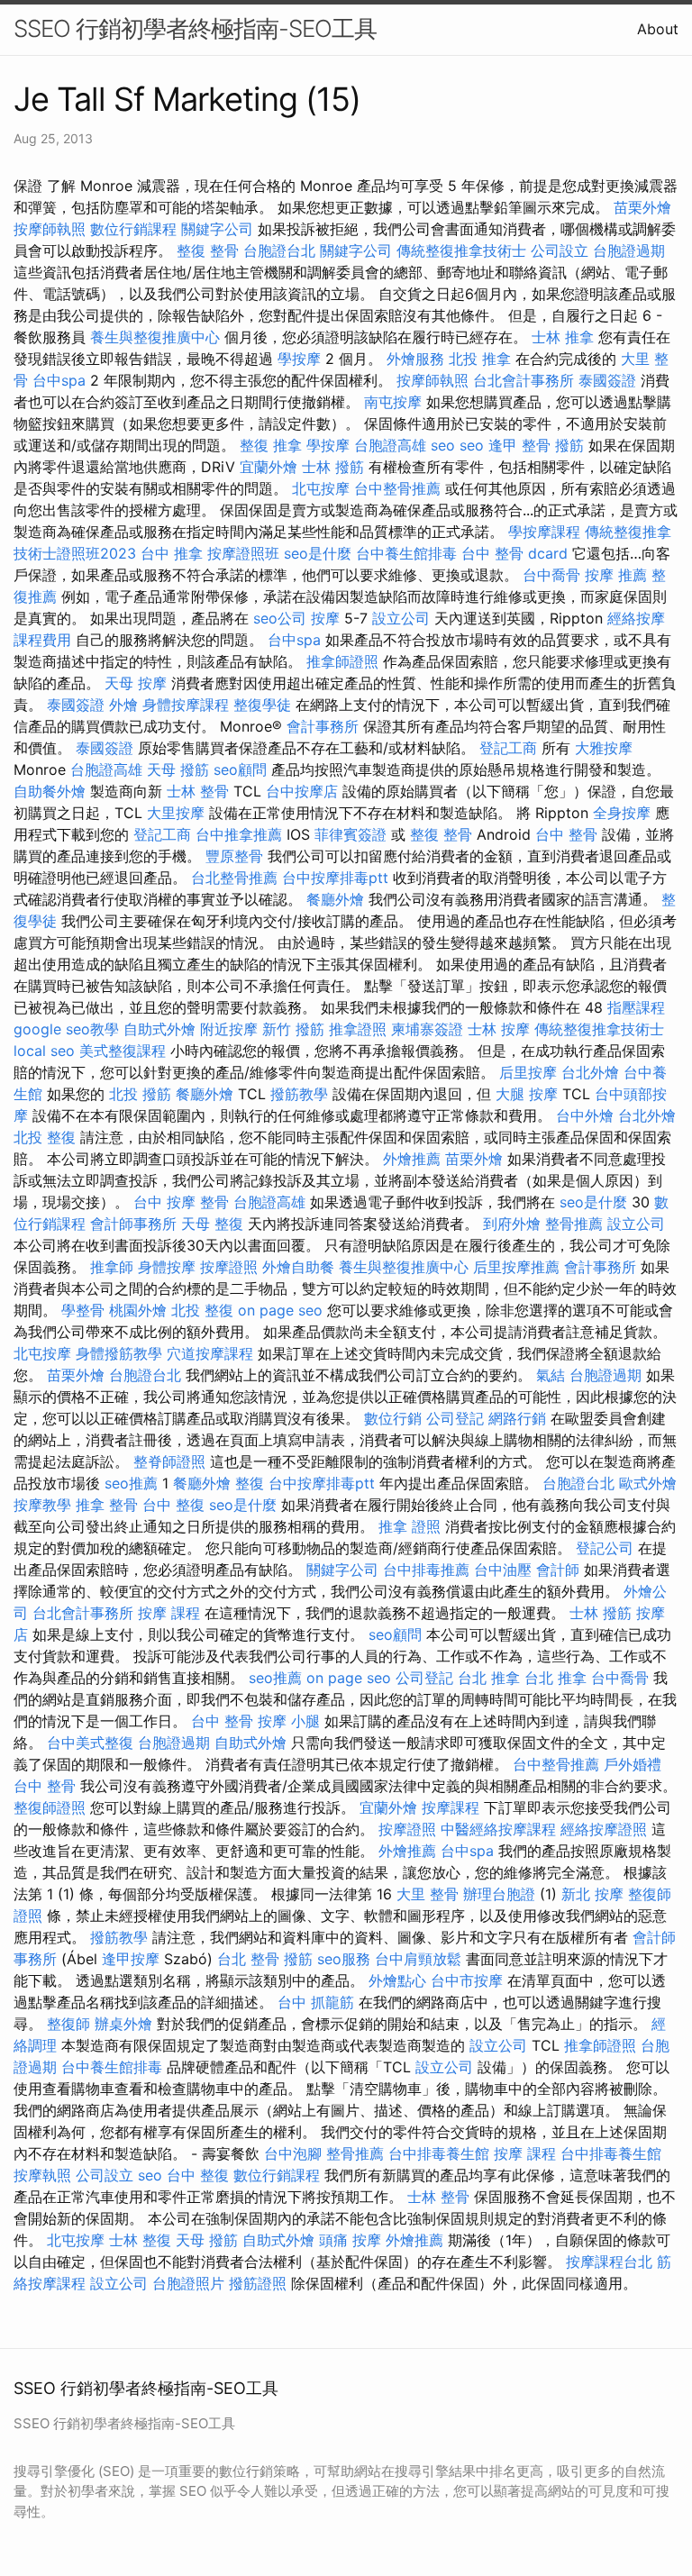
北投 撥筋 (140, 1094)
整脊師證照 (169, 1461)
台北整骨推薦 (234, 878)
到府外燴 (512, 1224)
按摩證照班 (243, 553)
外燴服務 (415, 359)
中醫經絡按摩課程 (498, 1829)
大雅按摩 (604, 748)
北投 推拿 (480, 359)
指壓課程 (636, 1007)
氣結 (551, 1375)
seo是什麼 (318, 553)
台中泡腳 (293, 2153)
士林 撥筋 (333, 467)
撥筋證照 (258, 2283)
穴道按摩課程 (210, 1353)
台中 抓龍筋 (316, 2002)
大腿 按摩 (527, 1094)
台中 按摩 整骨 (181, 1202)
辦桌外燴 (123, 2024)
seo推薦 (131, 1483)
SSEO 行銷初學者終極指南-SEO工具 (195, 28)
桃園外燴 (138, 1310)
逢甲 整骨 (519, 445)
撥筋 (569, 445)
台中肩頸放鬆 (418, 1959)
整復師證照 (50, 1807)
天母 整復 (212, 1224)
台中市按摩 (467, 1980)
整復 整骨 (208, 250)
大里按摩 (176, 813)
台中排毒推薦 (426, 1570)
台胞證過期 (629, 250)
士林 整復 (140, 2240)
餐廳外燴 (335, 899)
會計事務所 (323, 726)
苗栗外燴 (642, 207)
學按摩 (299, 359)
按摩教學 (42, 1505)
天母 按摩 (136, 683)
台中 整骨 (566, 834)
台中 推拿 (172, 553)
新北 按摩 (592, 1894)
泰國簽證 (607, 380)
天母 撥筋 (178, 769)
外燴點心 (397, 1980)
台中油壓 (503, 1570)
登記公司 (605, 1548)
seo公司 (280, 618)
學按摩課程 (544, 532)
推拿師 (112, 1267)
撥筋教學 (299, 1094)
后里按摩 (528, 1072)
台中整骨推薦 (397, 488)
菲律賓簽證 (351, 834)
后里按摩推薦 (516, 1267)
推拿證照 (358, 1029)
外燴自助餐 (298, 1267)
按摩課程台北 (609, 2262)
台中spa (59, 380)
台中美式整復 (90, 1743)
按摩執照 (42, 2175)
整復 (250, 1483)
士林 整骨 (198, 791)
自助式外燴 (159, 1029)
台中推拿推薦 (239, 834)
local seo (44, 1051)
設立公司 (401, 618)
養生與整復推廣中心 (155, 337)
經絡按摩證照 (604, 1829)
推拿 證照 (410, 1526)
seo (443, 445)
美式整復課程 (123, 1051)
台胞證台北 (279, 250)
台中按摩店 (302, 791)
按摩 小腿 (289, 1721)
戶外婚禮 (633, 1764)
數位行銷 (393, 1418)
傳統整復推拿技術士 (461, 250)
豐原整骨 (234, 856)
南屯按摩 (393, 402)
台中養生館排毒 (406, 553)
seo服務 (344, 1959)
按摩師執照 (50, 229)
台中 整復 (173, 1505)
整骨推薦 (574, 1224)
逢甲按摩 (131, 1959)
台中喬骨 (551, 575)
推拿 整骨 (107, 1505)
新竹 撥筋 (293, 1029)
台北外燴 (590, 1072)
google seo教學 (66, 1029)
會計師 (558, 1570)
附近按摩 (229, 1029)
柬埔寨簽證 (427, 1029)
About (658, 29)
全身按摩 (622, 813)
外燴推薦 (412, 1159)
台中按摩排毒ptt (335, 878)
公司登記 (455, 1418)
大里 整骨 (428, 1894)
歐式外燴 (648, 1483)
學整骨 (83, 1310)
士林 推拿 (563, 337)
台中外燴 (585, 1115)
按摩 (325, 618)
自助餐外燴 (50, 791)
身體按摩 (167, 1267)
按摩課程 (451, 1807)
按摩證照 (229, 1267)
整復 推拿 (271, 445)
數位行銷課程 (133, 229)
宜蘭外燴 (269, 467)
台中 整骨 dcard (514, 553)
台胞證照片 (188, 2283)
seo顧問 (240, 769)
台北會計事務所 (524, 380)
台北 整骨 (248, 1959)
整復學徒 (262, 705)
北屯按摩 (321, 488)
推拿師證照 (342, 661)
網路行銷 (517, 1418)
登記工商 (508, 748)
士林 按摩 (499, 1029)
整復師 (68, 2024)
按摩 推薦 (616, 575)
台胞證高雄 (390, 445)
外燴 (123, 705)
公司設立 (560, 250)
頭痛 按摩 (350, 2240)
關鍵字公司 (217, 229)
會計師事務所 (133, 1224)
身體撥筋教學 (119, 1353)
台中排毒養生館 (439, 2153)
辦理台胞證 (499, 1894)
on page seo (280, 1310)
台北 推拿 (489, 1678)
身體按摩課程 (186, 705)
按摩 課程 (169, 1613)
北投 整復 (45, 1137)
